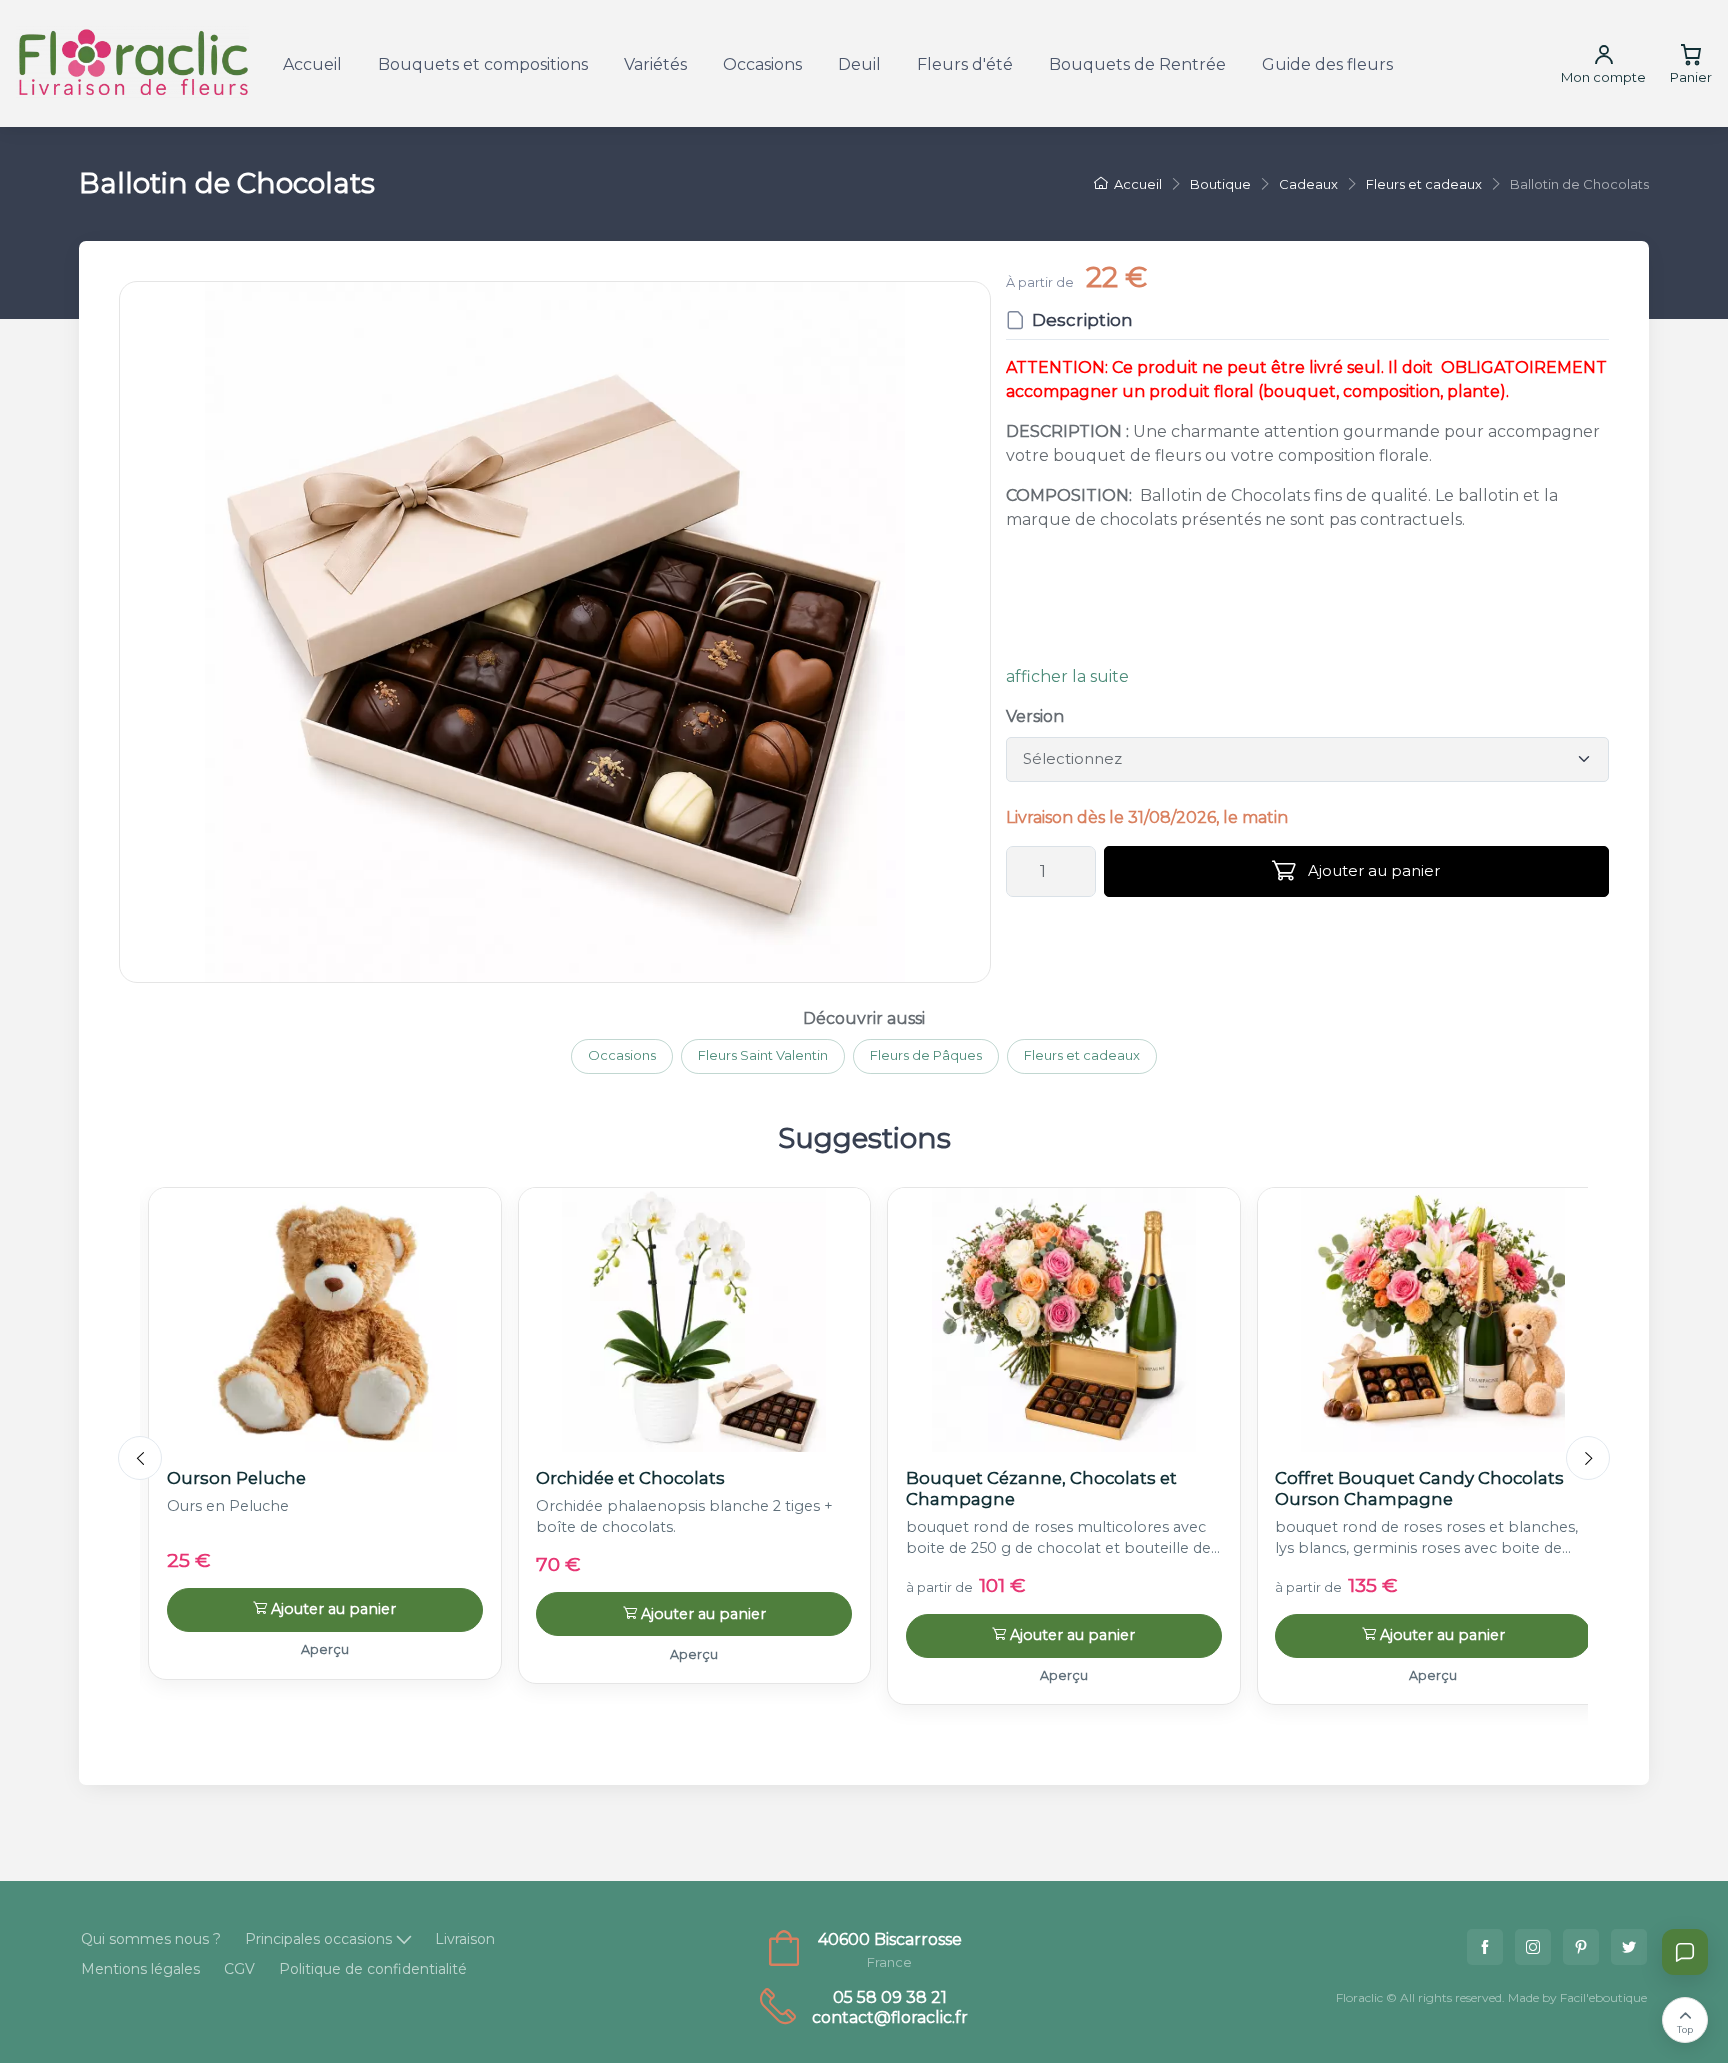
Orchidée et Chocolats (630, 1478)
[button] (555, 632)
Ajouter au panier (1372, 870)
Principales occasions (318, 1939)
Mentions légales (140, 1969)
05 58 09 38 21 (890, 1997)
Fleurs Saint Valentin (763, 1055)
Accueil (312, 64)
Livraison (465, 1939)
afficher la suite (1067, 676)
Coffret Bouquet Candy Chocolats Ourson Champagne (1419, 1488)
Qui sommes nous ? (151, 1939)
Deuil (859, 64)
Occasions (762, 64)
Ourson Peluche (236, 1478)
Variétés (655, 64)
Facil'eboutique (1603, 1997)
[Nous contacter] (1685, 1952)
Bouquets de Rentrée (1137, 64)
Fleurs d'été (965, 64)
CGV (239, 1969)
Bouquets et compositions (483, 64)
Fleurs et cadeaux (1082, 1055)
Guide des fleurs (1327, 64)
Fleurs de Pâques (926, 1055)
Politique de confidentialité (373, 1969)
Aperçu (325, 1649)
